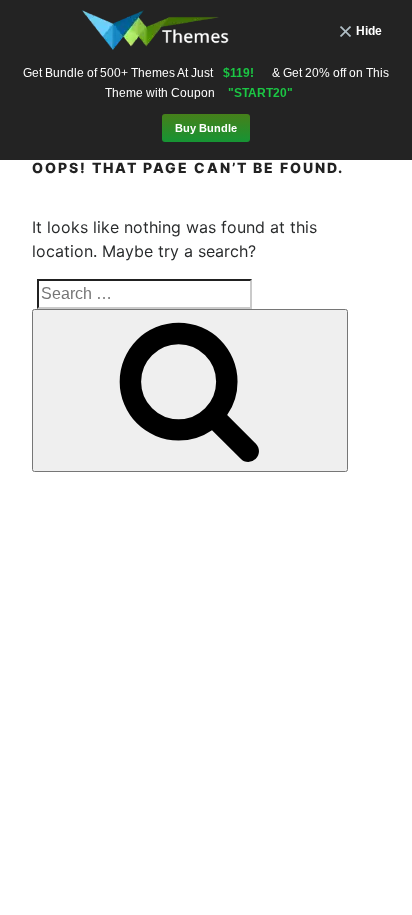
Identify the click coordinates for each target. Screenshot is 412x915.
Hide (369, 31)
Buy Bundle (206, 128)
